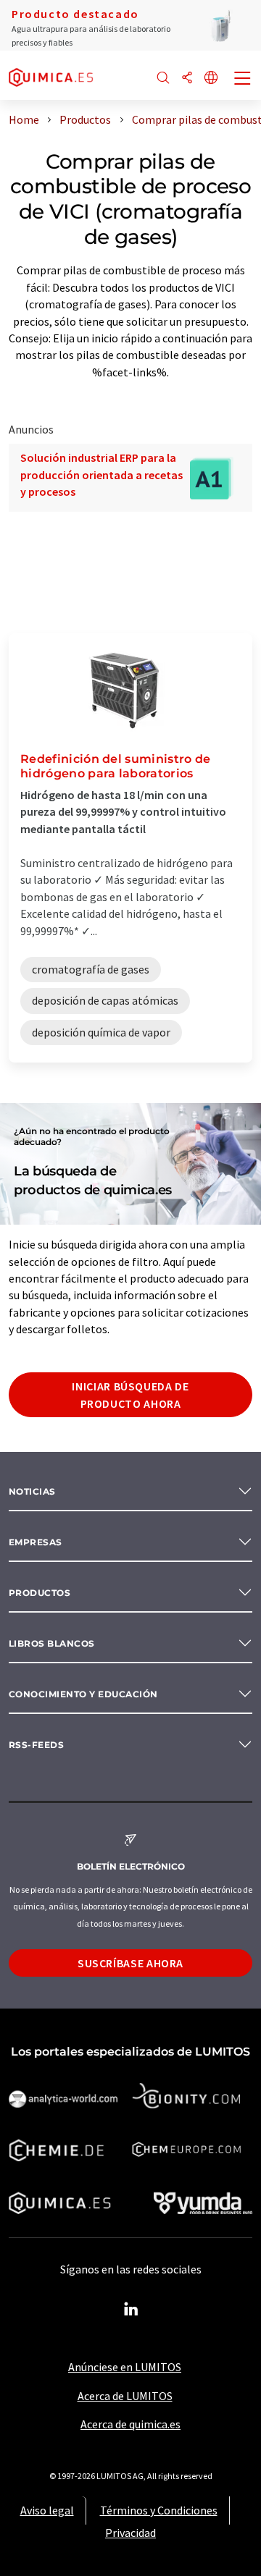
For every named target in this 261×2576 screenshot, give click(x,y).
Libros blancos (52, 1643)
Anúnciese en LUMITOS (125, 2367)
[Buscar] (163, 79)
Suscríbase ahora (130, 1963)
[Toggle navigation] (243, 80)
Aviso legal (47, 2510)
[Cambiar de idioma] (211, 79)
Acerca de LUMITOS (125, 2396)
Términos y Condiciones (159, 2510)
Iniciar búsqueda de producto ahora (130, 1395)
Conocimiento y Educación (83, 1694)
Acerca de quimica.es (130, 2424)
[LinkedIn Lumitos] (130, 2310)
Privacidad (130, 2533)
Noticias (32, 1491)
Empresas (36, 1542)
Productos (40, 1593)
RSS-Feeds (36, 1745)
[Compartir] (187, 79)
